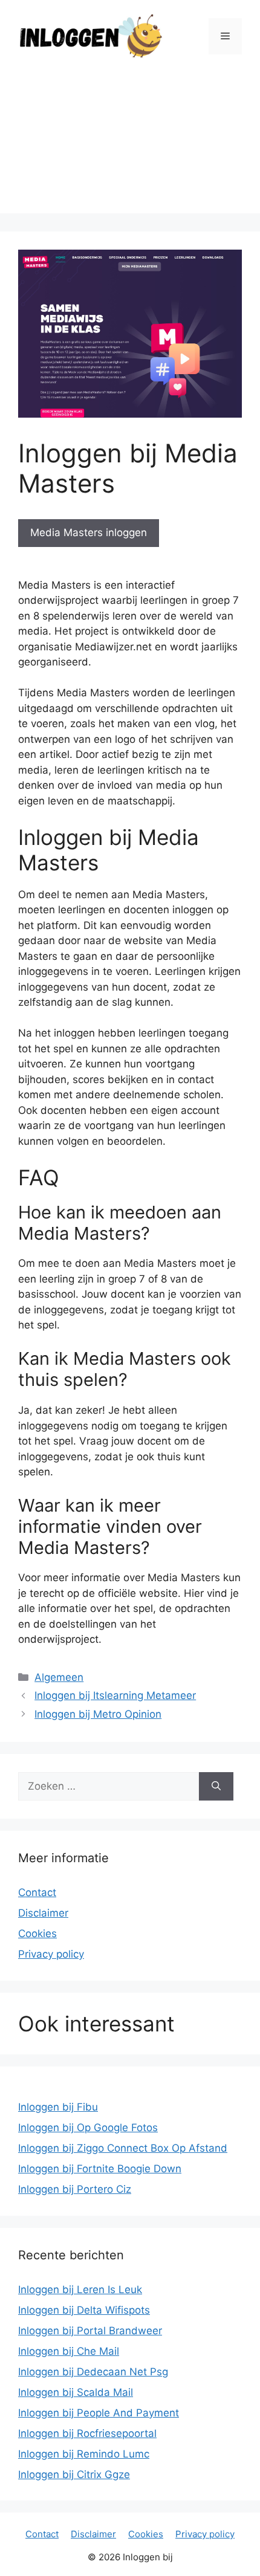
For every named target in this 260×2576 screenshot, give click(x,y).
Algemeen (59, 1677)
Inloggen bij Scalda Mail (76, 2392)
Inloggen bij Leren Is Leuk (80, 2290)
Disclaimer (43, 1913)
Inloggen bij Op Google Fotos (88, 2128)
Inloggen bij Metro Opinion (98, 1714)
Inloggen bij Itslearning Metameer (115, 1695)
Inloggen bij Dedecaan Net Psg (93, 2372)
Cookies (37, 1934)
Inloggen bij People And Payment (99, 2413)
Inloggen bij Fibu (58, 2107)
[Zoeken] (216, 1787)
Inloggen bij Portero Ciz (75, 2189)
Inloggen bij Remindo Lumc (84, 2454)
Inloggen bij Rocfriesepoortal (87, 2433)
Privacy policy (51, 1954)
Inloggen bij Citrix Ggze (74, 2474)
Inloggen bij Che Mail (69, 2351)
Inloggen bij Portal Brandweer (90, 2331)
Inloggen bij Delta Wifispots (84, 2310)
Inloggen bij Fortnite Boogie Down (100, 2169)
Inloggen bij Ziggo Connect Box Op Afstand (123, 2148)
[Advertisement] (130, 146)
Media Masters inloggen (89, 532)
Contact (37, 1892)
